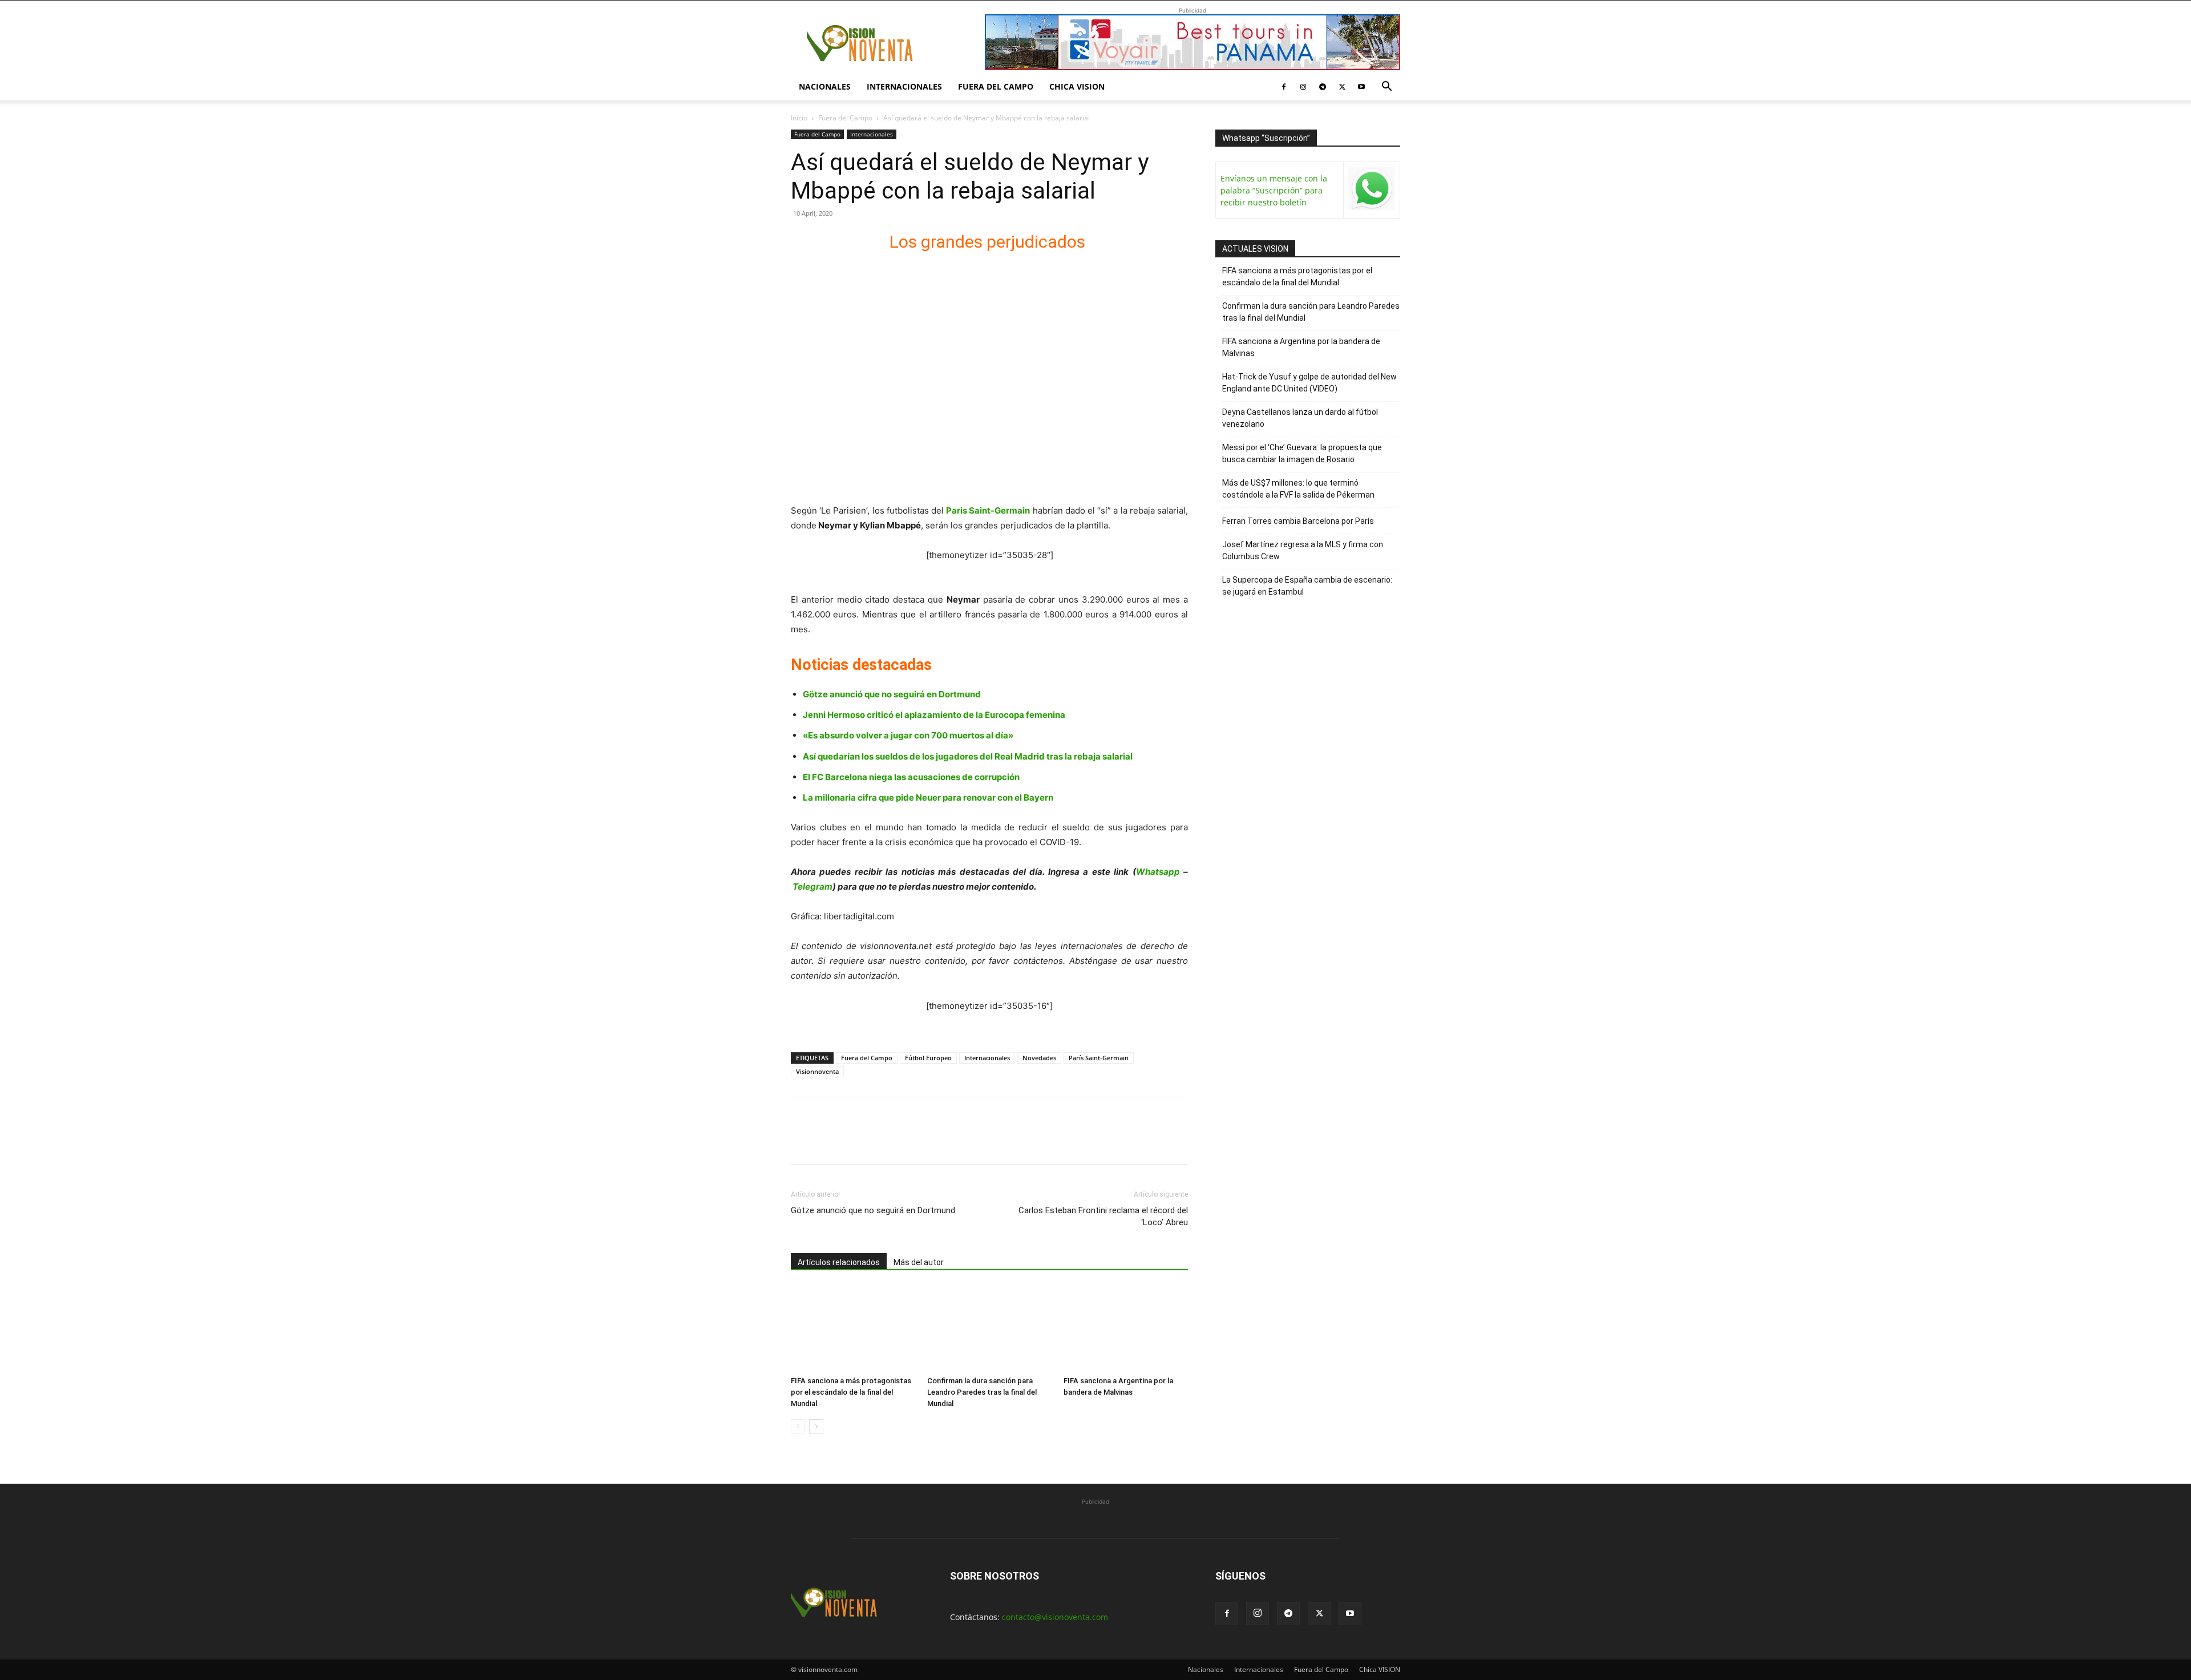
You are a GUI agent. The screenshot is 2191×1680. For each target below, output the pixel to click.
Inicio (799, 118)
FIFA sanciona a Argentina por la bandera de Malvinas (1301, 347)
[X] (1342, 87)
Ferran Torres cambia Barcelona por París (1298, 521)
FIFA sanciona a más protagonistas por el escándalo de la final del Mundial (851, 1392)
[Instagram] (1303, 87)
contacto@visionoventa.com (1055, 1617)
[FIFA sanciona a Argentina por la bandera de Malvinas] (1126, 1328)
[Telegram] (1323, 87)
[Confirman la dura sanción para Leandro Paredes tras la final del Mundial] (989, 1328)
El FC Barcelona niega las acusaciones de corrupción (911, 777)
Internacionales (904, 86)
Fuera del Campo (996, 86)
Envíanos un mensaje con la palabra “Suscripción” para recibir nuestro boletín (1274, 190)
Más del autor (919, 1262)
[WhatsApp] (881, 1141)
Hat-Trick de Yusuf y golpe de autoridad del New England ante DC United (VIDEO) (1309, 383)
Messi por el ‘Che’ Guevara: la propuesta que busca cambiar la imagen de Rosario (1302, 453)
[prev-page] (798, 1426)
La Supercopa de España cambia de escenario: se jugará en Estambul (1307, 586)
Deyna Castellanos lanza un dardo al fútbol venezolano (1300, 418)
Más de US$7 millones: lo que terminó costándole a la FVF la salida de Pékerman (1298, 489)
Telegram (812, 887)
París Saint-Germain (1099, 1058)
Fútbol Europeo (928, 1058)
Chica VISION (1077, 86)
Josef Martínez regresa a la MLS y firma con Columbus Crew (1303, 550)
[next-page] (816, 1426)
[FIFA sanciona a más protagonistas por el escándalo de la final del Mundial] (853, 1328)
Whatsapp (1158, 872)
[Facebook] (1284, 87)
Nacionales (825, 86)
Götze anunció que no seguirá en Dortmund (892, 694)
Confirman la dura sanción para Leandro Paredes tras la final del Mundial (982, 1392)
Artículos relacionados (839, 1262)
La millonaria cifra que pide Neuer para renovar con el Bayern (928, 797)
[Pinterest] (855, 1141)
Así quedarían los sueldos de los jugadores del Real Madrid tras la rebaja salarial (968, 756)
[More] (934, 1141)
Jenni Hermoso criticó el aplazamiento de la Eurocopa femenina (934, 715)
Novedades (1039, 1058)
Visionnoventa (817, 1071)
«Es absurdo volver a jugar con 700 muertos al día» (908, 735)
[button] (1386, 88)
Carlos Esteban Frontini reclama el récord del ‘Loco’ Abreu (1103, 1216)
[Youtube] (1361, 87)
